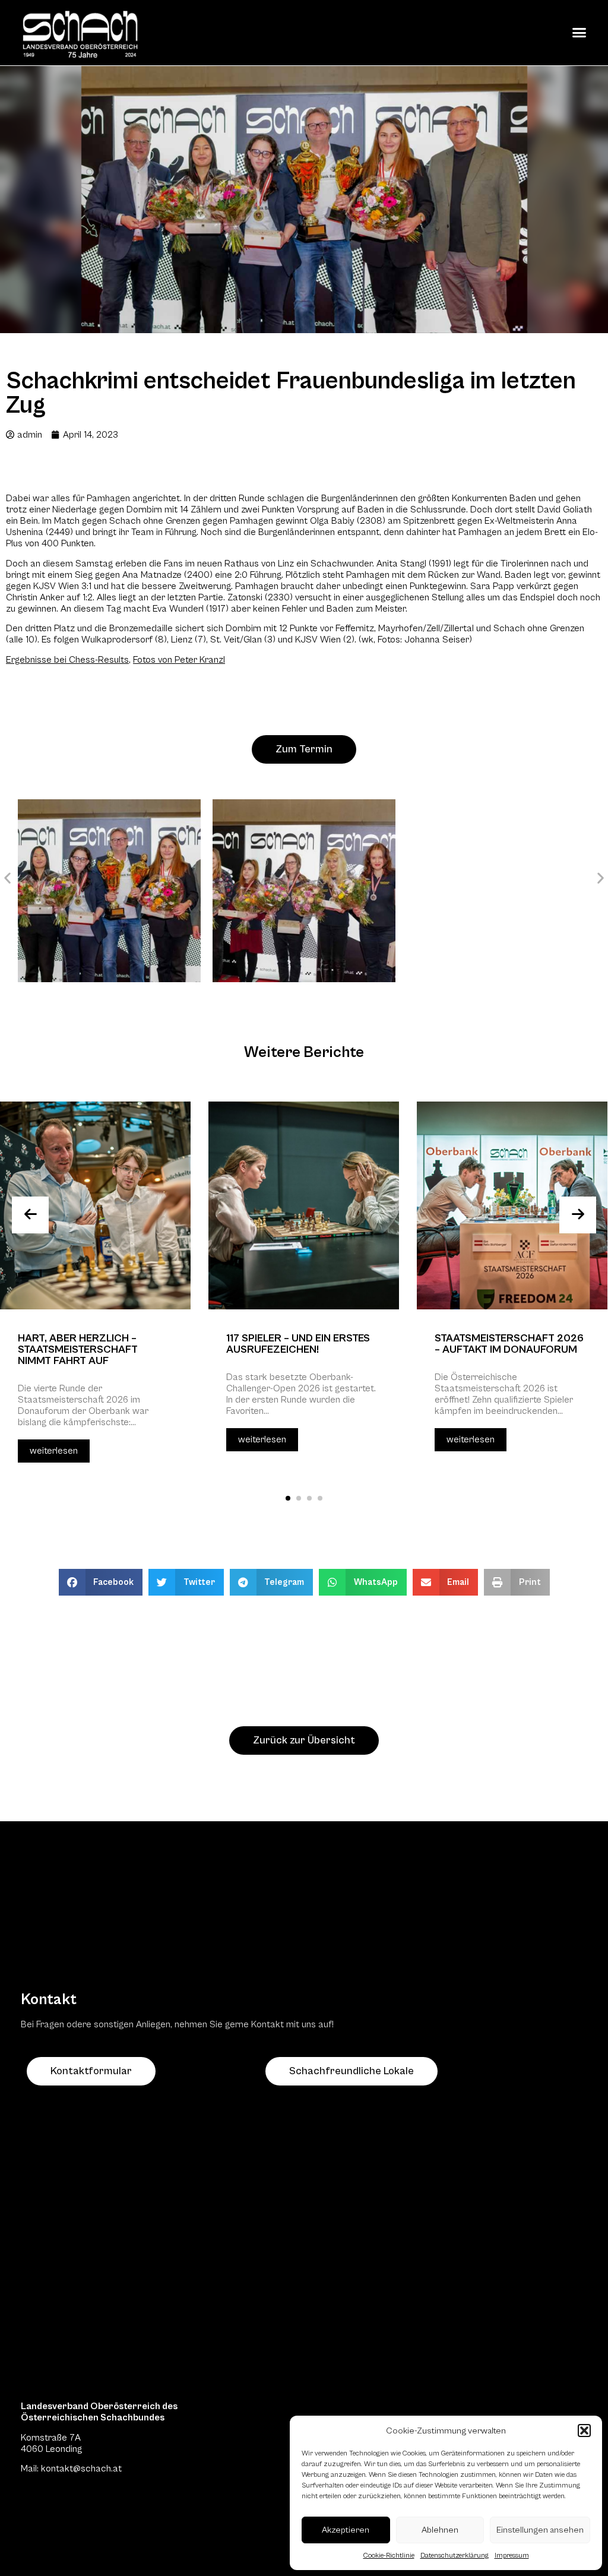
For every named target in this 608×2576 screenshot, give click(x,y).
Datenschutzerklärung (455, 2556)
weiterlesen (54, 1451)
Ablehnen (440, 2530)
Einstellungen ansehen (540, 2530)
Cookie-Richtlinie (389, 2556)
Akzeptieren (346, 2530)
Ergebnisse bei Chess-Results (67, 660)
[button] (584, 2431)
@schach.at (97, 2469)
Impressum (512, 2556)
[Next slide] (578, 1215)
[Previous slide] (30, 1215)
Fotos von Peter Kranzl (179, 660)
